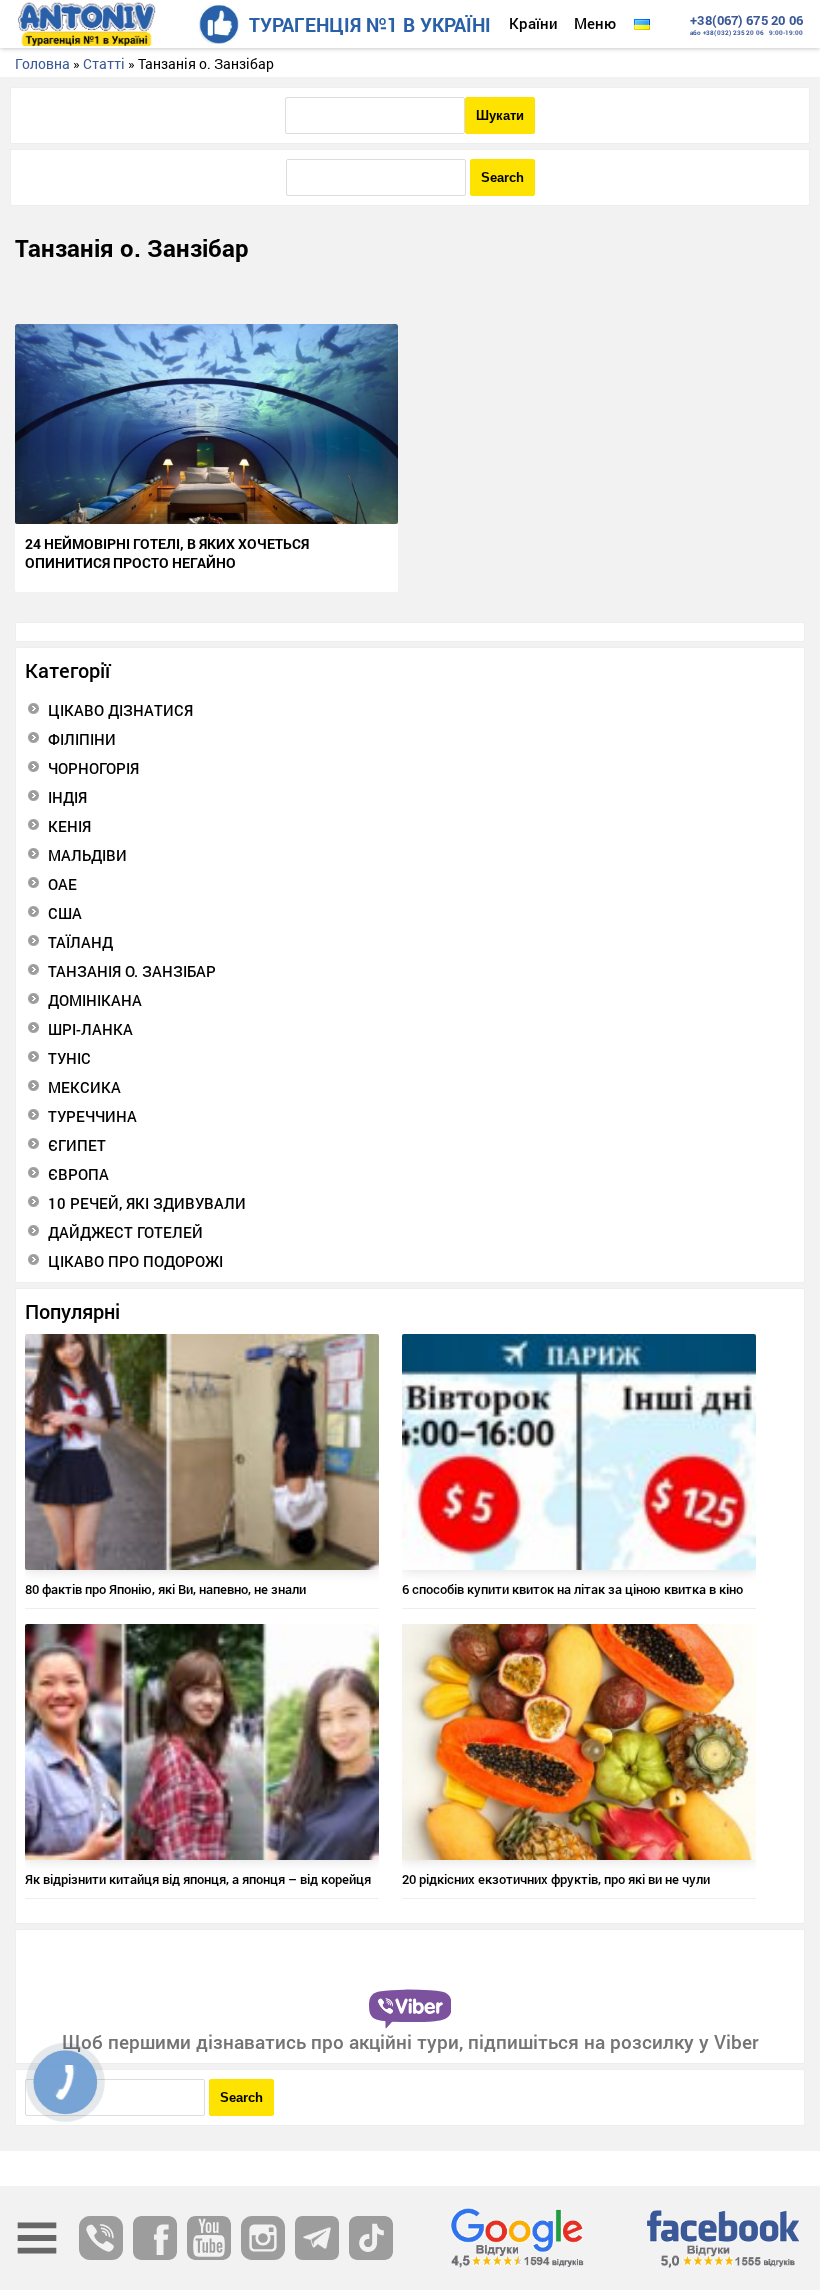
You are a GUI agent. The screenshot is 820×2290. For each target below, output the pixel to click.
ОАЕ (62, 884)
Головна (42, 63)
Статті (104, 63)
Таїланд (80, 942)
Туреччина (92, 1116)
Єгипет (77, 1145)
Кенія (69, 826)
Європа (78, 1174)
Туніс (69, 1058)
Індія (67, 797)
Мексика (84, 1087)
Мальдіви (87, 855)
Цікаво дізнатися (120, 710)
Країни (533, 23)
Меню (595, 23)
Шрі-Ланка (90, 1029)
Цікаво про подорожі (135, 1261)
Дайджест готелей (125, 1232)
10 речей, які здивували (147, 1203)
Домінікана (95, 1000)
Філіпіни (82, 739)
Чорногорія (93, 768)
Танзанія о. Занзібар (132, 971)
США (65, 913)
